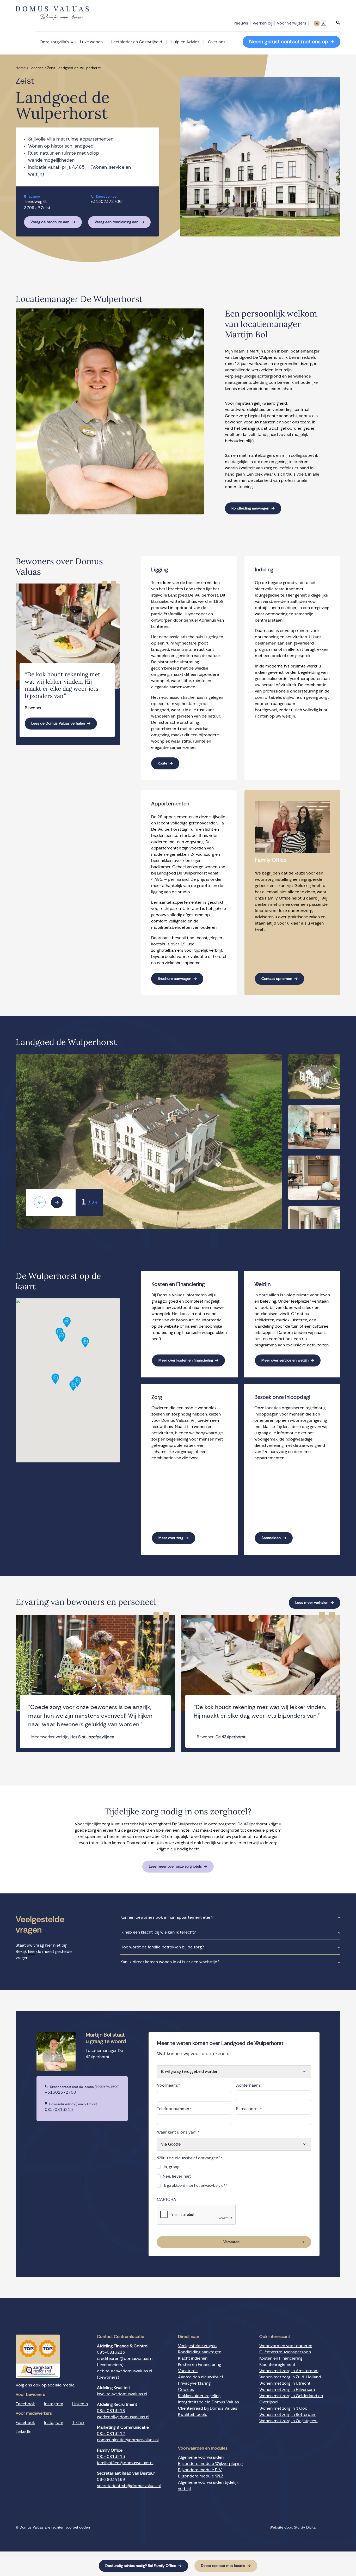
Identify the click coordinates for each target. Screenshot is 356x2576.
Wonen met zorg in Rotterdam (288, 2415)
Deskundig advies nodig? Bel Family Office (141, 2566)
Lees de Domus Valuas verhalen (58, 724)
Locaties (36, 68)
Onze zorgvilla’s (54, 42)
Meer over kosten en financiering (186, 1360)
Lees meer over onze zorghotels (175, 1867)
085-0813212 (111, 2434)
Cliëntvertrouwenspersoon (285, 2352)
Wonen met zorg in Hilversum (287, 2390)
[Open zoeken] (336, 23)
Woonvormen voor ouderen (286, 2346)
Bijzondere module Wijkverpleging (210, 2464)
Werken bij (262, 23)
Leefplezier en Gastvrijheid (137, 42)
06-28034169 (111, 2480)
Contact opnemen (277, 979)
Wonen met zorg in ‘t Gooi (284, 2408)
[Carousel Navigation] (51, 1202)
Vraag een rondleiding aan (116, 222)
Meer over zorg (171, 1538)
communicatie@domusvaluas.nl (128, 2440)
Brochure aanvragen (174, 979)
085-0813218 (111, 2411)
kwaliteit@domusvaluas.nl (122, 2394)
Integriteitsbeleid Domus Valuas (208, 2402)
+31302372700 (106, 202)
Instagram (54, 2404)
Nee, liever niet (177, 2176)
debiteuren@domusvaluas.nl (125, 2371)
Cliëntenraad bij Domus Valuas (208, 2408)
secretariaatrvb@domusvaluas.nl (129, 2486)
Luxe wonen (91, 42)
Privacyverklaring (194, 2383)
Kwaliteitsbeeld (193, 2415)
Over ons (217, 42)
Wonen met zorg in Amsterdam (289, 2371)
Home (21, 68)
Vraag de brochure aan (50, 222)
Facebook (25, 2404)
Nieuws (241, 23)
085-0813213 (59, 2110)
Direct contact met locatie (223, 2566)
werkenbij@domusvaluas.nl (123, 2417)
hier (32, 1952)
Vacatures (188, 2371)
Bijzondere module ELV (200, 2470)
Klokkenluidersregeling (199, 2396)
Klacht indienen (193, 2358)
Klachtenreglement (277, 2365)
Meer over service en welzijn (285, 1360)
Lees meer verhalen (312, 1603)
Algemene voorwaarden (201, 2458)
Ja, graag (171, 2167)
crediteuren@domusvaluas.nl (125, 2359)
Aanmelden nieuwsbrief (201, 2377)
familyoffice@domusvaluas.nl (125, 2463)
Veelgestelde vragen (197, 2346)
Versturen (231, 2242)
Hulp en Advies (185, 42)
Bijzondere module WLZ (201, 2476)
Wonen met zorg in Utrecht (285, 2383)
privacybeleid (212, 2186)
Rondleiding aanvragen (250, 508)
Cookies (186, 2390)
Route (162, 763)
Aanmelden (271, 1538)
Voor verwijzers (291, 23)
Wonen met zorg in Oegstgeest (289, 2421)
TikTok (78, 2423)
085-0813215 (111, 2352)
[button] (62, 1337)
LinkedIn (80, 2404)
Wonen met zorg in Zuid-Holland (290, 2377)
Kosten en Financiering (200, 2365)
